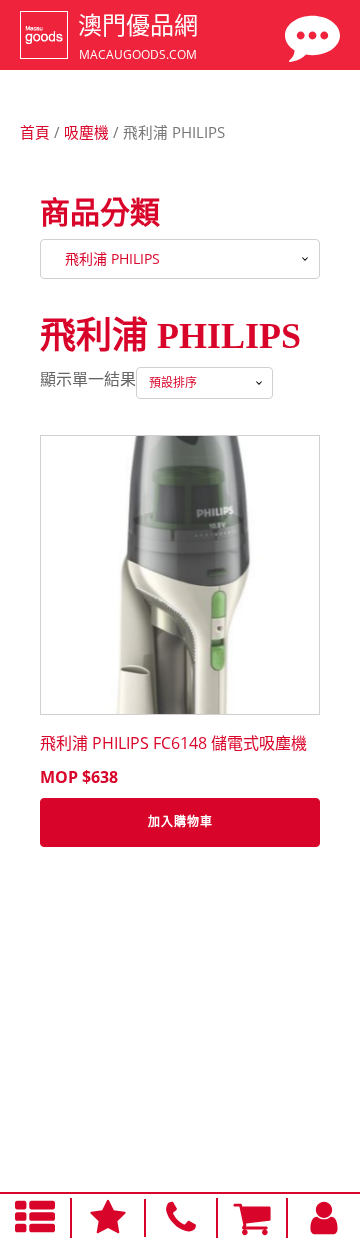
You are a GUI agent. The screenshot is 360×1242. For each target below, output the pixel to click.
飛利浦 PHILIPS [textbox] (106, 258)
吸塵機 (86, 132)
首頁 (35, 132)
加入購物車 (180, 821)
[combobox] (180, 259)
